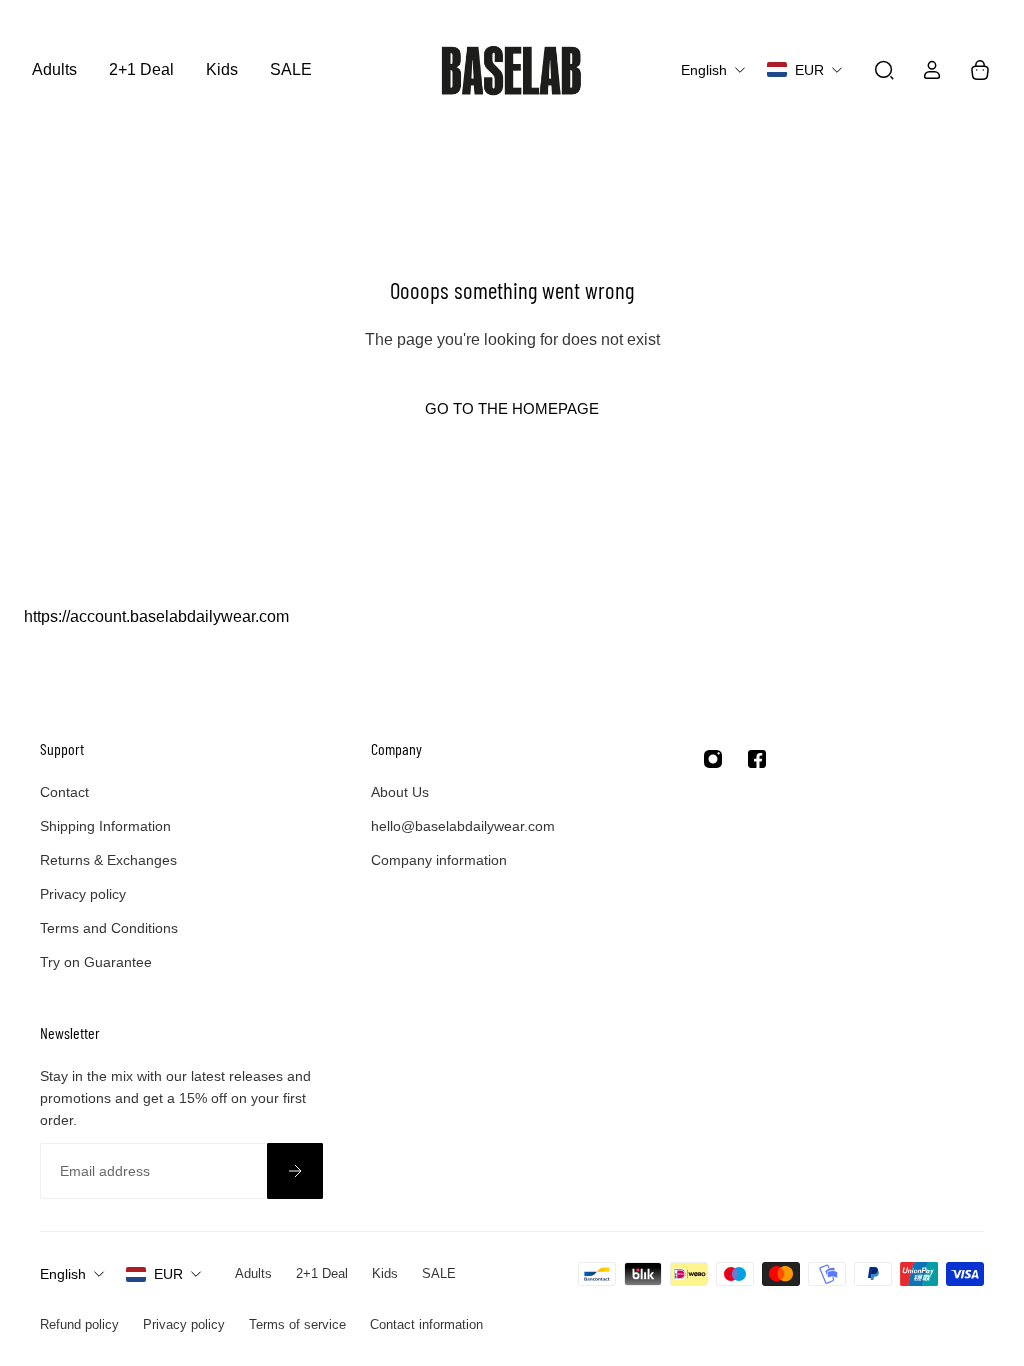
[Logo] (512, 69)
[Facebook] (757, 759)
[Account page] (932, 70)
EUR (168, 1274)
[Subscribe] (295, 1171)
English (63, 1274)
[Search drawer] (884, 70)
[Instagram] (713, 759)
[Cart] (980, 70)
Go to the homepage (512, 408)
